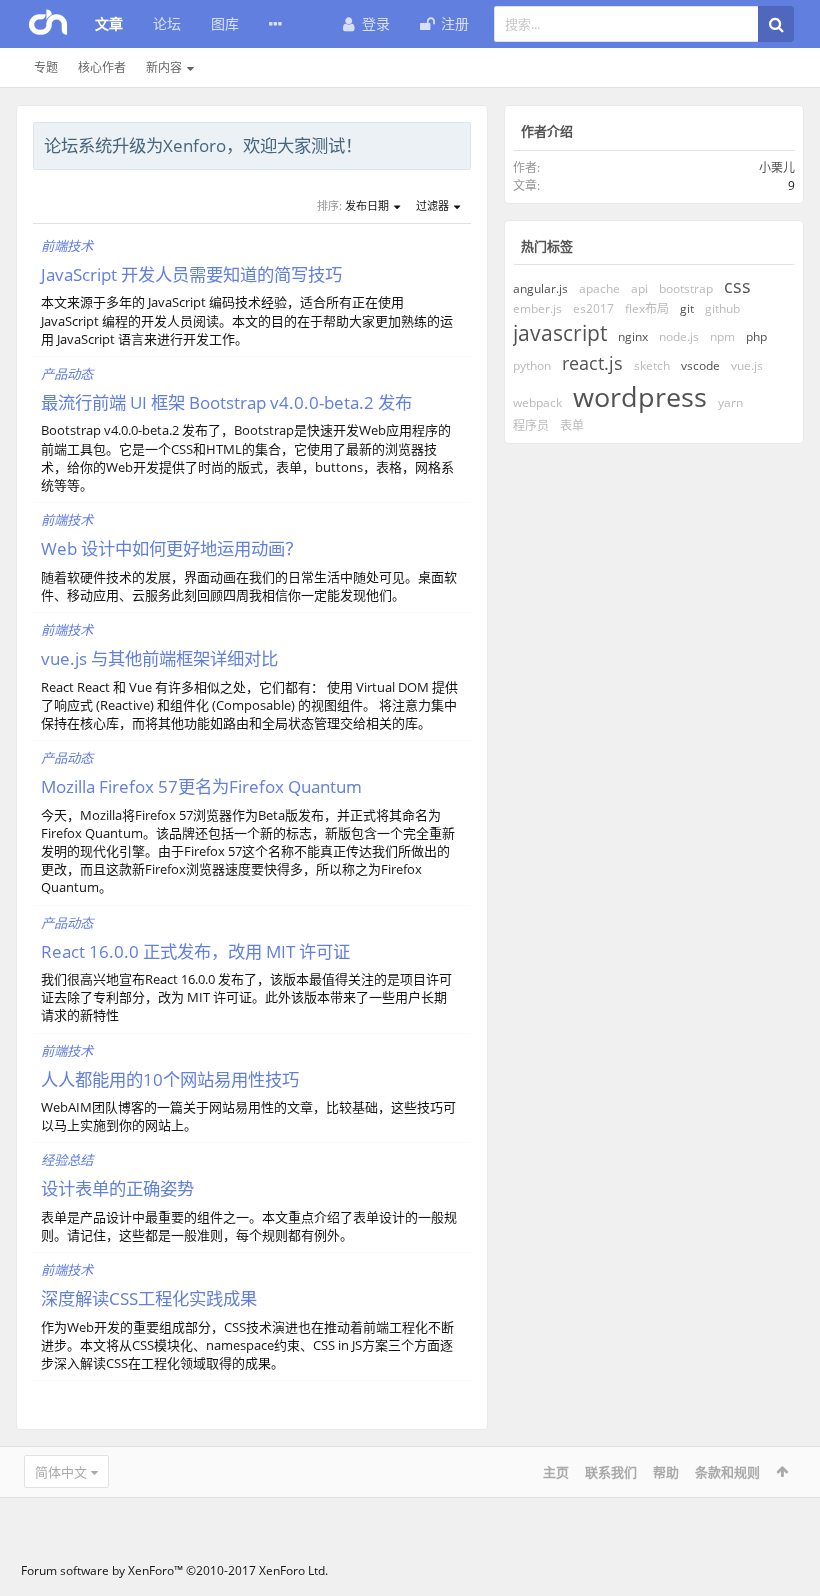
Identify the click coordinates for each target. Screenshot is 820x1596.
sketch (652, 365)
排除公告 (457, 143)
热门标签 (547, 246)
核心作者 (102, 67)
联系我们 (611, 1472)
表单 (572, 425)
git (687, 308)
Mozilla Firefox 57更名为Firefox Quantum (201, 786)
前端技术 (67, 246)
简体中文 (61, 1472)
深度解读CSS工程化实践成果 (149, 1298)
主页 (556, 1472)
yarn (730, 402)
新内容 (164, 67)
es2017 (593, 308)
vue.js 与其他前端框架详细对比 (159, 658)
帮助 (666, 1472)
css (737, 286)
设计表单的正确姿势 (117, 1188)
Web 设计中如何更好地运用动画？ (171, 548)
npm (722, 336)
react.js (592, 363)
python (532, 365)
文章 (109, 23)
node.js (679, 336)
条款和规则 (727, 1472)
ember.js (537, 308)
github (722, 308)
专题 (46, 67)
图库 (225, 23)
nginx (633, 336)
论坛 (167, 23)
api (639, 288)
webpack (537, 402)
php (756, 336)
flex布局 (647, 308)
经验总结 (67, 1160)
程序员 (531, 425)
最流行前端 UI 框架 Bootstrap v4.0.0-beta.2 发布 (226, 402)
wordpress (640, 396)
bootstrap (686, 288)
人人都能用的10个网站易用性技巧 (170, 1079)
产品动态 (67, 374)
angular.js (540, 288)
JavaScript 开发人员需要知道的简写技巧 (191, 274)
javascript (560, 333)
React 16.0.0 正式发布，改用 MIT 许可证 (195, 951)
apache (599, 288)
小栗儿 (777, 167)
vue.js (747, 365)
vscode (700, 365)
